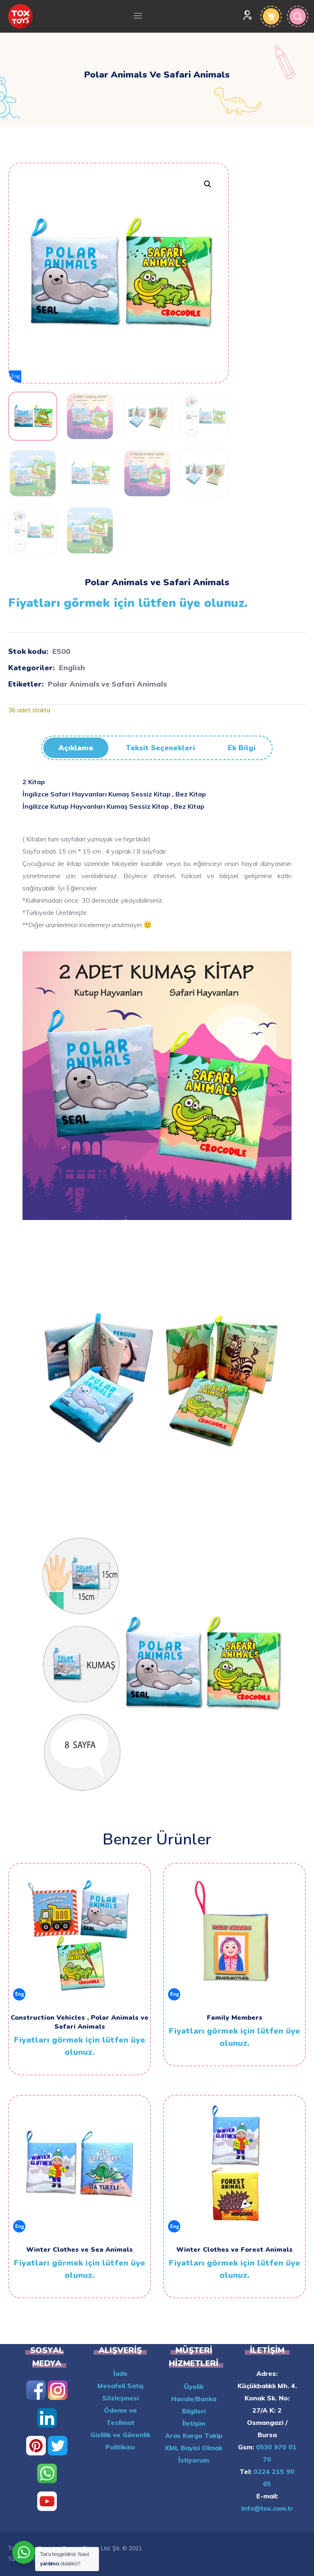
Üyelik (194, 2386)
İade (120, 2373)
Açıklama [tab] (76, 748)
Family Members (235, 2018)
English (72, 668)
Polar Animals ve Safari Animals (107, 684)
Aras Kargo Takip (194, 2435)
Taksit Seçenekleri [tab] (160, 748)
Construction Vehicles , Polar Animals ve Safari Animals (80, 2022)
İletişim (194, 2423)
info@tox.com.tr (267, 2508)
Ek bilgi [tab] (242, 748)
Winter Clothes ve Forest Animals (234, 2250)
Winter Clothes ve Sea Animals (80, 2250)
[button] (207, 184)
